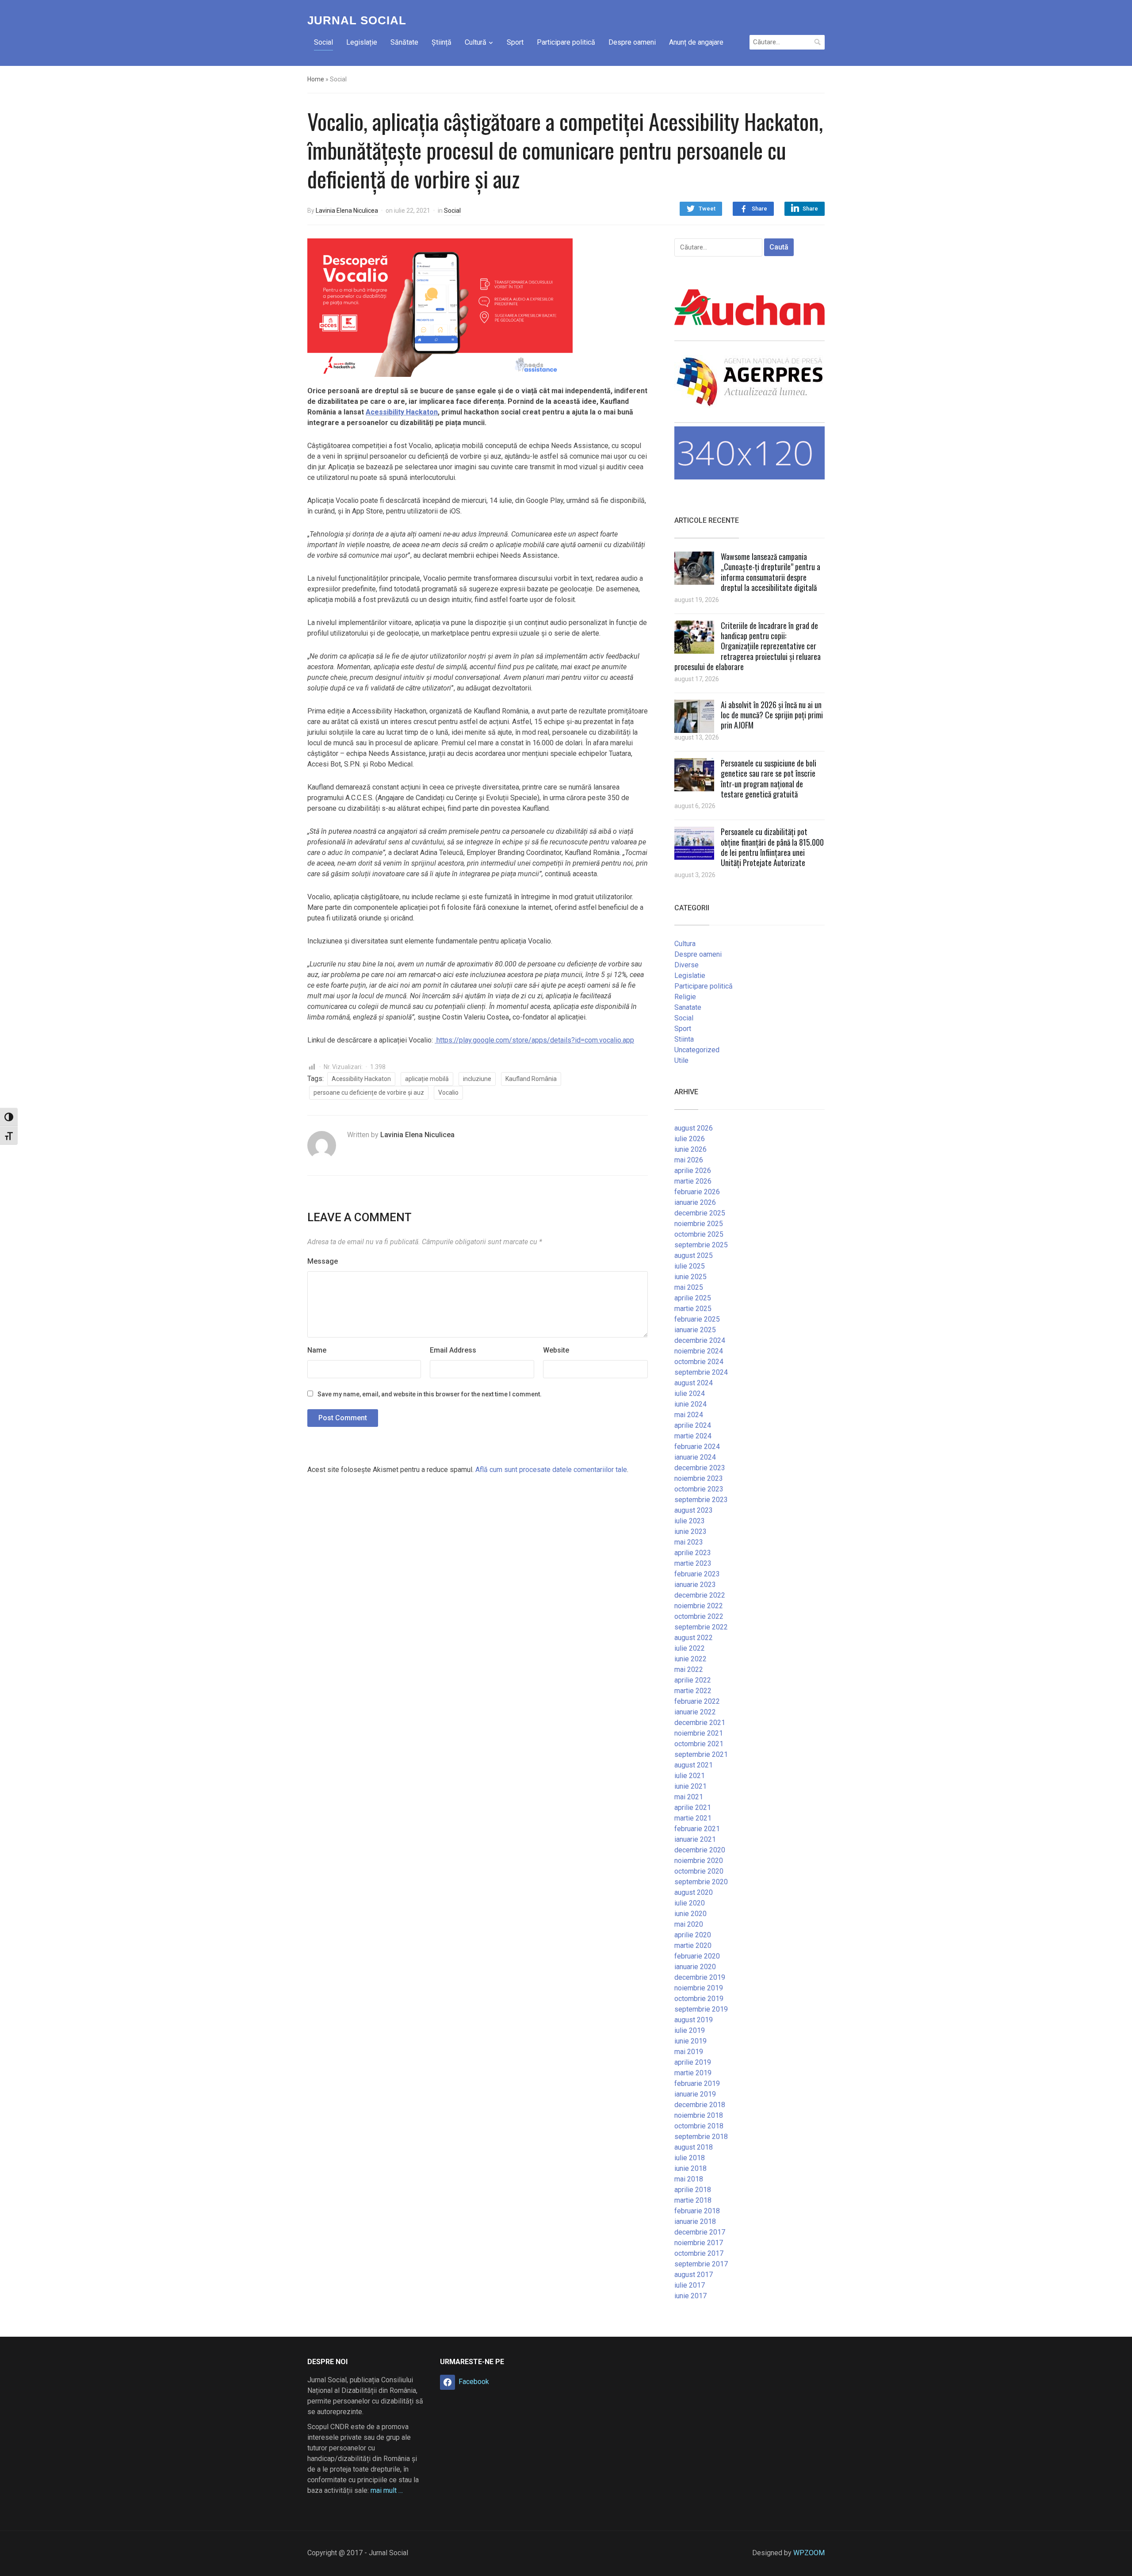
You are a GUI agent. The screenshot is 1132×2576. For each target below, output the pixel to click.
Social (323, 42)
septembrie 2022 (701, 1627)
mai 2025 (689, 1287)
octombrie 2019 (699, 1999)
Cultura (685, 944)
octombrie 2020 (699, 1871)
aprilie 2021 (693, 1807)
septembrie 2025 (701, 1245)
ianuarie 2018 (695, 2221)
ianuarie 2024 (695, 1457)
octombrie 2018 (699, 2126)
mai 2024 (689, 1415)
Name (317, 1350)
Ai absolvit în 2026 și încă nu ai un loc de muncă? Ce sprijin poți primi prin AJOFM (772, 715)
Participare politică (566, 42)
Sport (515, 42)
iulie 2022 (690, 1648)
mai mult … (387, 2490)
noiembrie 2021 (699, 1733)
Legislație (362, 42)
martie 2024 (693, 1436)
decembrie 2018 (700, 2105)
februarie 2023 (697, 1574)
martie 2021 (693, 1818)
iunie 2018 (690, 2168)
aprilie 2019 (693, 2062)
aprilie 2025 (693, 1298)
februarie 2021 (697, 1829)
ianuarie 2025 (695, 1330)
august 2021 (694, 1765)
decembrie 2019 (700, 1977)
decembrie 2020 (700, 1850)
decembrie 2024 (700, 1340)
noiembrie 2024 (699, 1351)
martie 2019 (693, 2073)
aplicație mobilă (427, 1079)
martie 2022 (693, 1691)
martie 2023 (693, 1563)
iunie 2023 (690, 1531)
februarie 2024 (697, 1447)
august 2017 (694, 2275)
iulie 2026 (690, 1139)
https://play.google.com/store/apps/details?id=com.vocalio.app (534, 1040)
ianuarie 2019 (695, 2094)
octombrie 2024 (699, 1362)
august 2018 (694, 2147)
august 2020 (694, 1892)
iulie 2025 (690, 1266)
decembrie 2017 (700, 2232)
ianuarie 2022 (695, 1712)
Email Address (453, 1350)
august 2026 (694, 1128)
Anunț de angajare (696, 42)
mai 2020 (689, 1924)
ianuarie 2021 (695, 1839)
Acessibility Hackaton (402, 412)
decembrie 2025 (700, 1213)
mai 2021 (689, 1797)
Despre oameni (632, 42)
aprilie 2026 (693, 1171)
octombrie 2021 (699, 1744)
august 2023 (694, 1510)
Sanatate (688, 1007)
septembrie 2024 (701, 1372)
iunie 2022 (690, 1659)
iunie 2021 (690, 1786)
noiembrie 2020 (699, 1861)
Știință (442, 42)
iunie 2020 (690, 1914)
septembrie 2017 (701, 2264)
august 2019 (694, 2020)
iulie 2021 (690, 1776)
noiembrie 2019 (699, 1988)
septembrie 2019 (701, 2009)
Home (316, 79)
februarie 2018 (697, 2211)
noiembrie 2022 (699, 1606)
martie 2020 (693, 1945)
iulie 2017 (690, 2285)
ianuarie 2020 (695, 1967)
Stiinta (684, 1039)
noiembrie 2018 (699, 2115)
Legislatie (690, 976)
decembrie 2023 (700, 1468)
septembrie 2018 (701, 2137)
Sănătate (404, 42)
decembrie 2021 (700, 1723)
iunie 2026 (690, 1149)
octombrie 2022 (699, 1616)
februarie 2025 (697, 1319)
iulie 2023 (690, 1521)
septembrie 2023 (701, 1500)
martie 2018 (693, 2200)
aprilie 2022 (693, 1680)
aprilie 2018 (693, 2190)
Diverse (686, 965)
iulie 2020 (690, 1903)
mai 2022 (689, 1669)
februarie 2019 (697, 2083)
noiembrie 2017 (699, 2243)
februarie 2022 (697, 1701)
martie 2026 (693, 1181)
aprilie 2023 (693, 1553)
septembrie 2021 (701, 1754)
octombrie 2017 (699, 2253)
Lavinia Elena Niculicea (347, 211)
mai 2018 (689, 2179)
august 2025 (694, 1255)
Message (323, 1261)
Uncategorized (697, 1050)
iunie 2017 (690, 2296)
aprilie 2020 (693, 1935)
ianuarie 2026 (695, 1202)
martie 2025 (693, 1309)
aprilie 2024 (693, 1425)
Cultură (476, 42)
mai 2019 (689, 2052)
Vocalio (448, 1092)
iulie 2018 (690, 2158)
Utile (681, 1060)
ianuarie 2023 (695, 1585)
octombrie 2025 (699, 1234)
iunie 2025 (690, 1277)
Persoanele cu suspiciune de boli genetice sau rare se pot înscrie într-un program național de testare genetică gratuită (769, 778)
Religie (685, 997)
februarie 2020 (697, 1956)
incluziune (477, 1079)
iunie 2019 (690, 2041)
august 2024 (694, 1383)
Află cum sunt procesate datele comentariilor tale (551, 1470)
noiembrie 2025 (699, 1224)
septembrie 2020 (701, 1882)
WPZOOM (809, 2553)
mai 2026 (689, 1160)
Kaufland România (531, 1079)
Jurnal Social (357, 20)
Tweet (707, 209)
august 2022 (694, 1638)
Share (759, 209)
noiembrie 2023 (699, 1478)
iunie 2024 (690, 1404)
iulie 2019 (690, 2030)
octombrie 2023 (699, 1489)
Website (556, 1350)
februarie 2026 (697, 1192)
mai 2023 (689, 1542)
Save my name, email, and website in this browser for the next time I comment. (430, 1394)
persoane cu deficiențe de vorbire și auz (369, 1092)
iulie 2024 (690, 1393)
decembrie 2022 (700, 1595)
